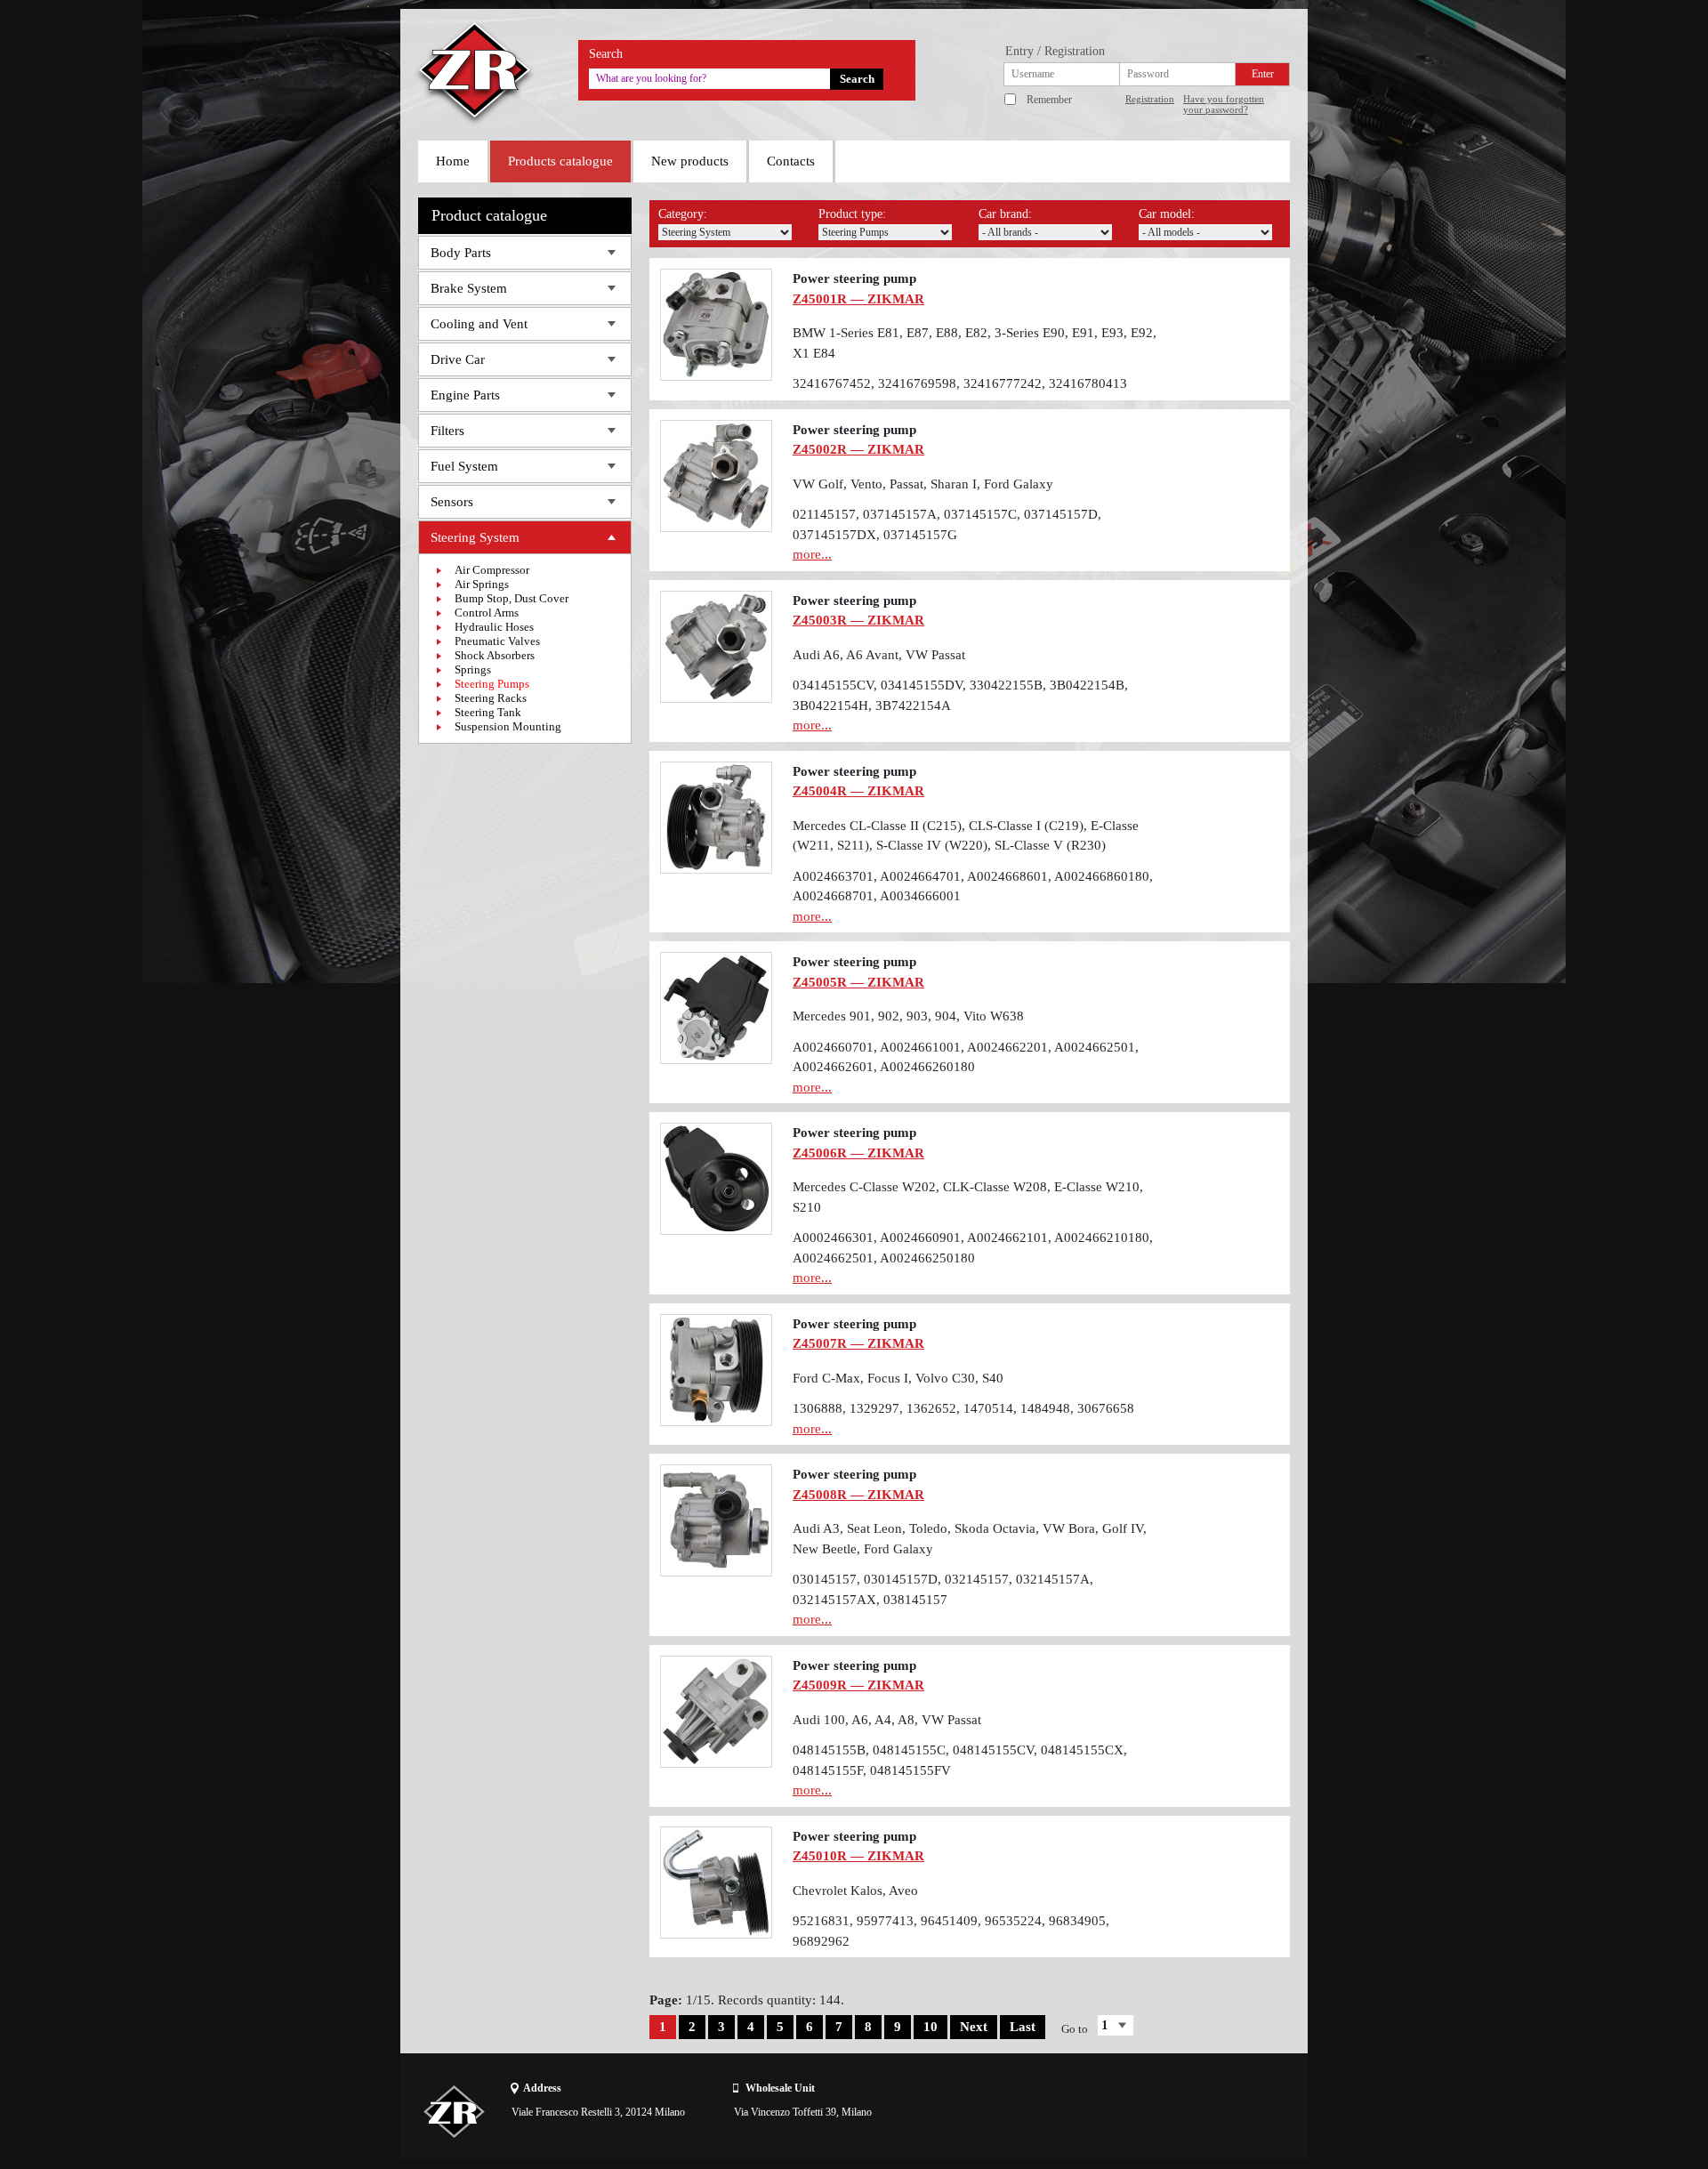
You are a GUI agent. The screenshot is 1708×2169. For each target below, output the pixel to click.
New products (690, 161)
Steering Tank (488, 712)
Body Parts (461, 253)
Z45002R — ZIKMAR (858, 449)
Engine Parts (465, 395)
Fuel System (464, 466)
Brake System (469, 288)
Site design (1189, 2111)
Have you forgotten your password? (1224, 104)
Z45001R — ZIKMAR (858, 299)
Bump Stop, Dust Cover (512, 598)
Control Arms (487, 613)
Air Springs (482, 584)
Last (1023, 2027)
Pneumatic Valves (497, 641)
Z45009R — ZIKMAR (858, 1685)
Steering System (475, 537)
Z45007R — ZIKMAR (858, 1343)
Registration (1150, 99)
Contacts (791, 161)
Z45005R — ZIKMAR (858, 982)
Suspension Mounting (508, 726)
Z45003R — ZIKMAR (858, 620)
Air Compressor (492, 570)
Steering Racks (491, 698)
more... (812, 554)
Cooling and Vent (479, 324)
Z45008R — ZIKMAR (858, 1495)
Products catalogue (560, 161)
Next (974, 2027)
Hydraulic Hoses (494, 627)
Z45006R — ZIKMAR (858, 1153)
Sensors (452, 502)
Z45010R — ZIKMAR (858, 1856)
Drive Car (458, 359)
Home (453, 161)
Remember (1049, 100)
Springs (473, 669)
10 (931, 2027)
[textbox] (709, 79)
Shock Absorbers (495, 655)
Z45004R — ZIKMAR (858, 791)
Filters (447, 431)
